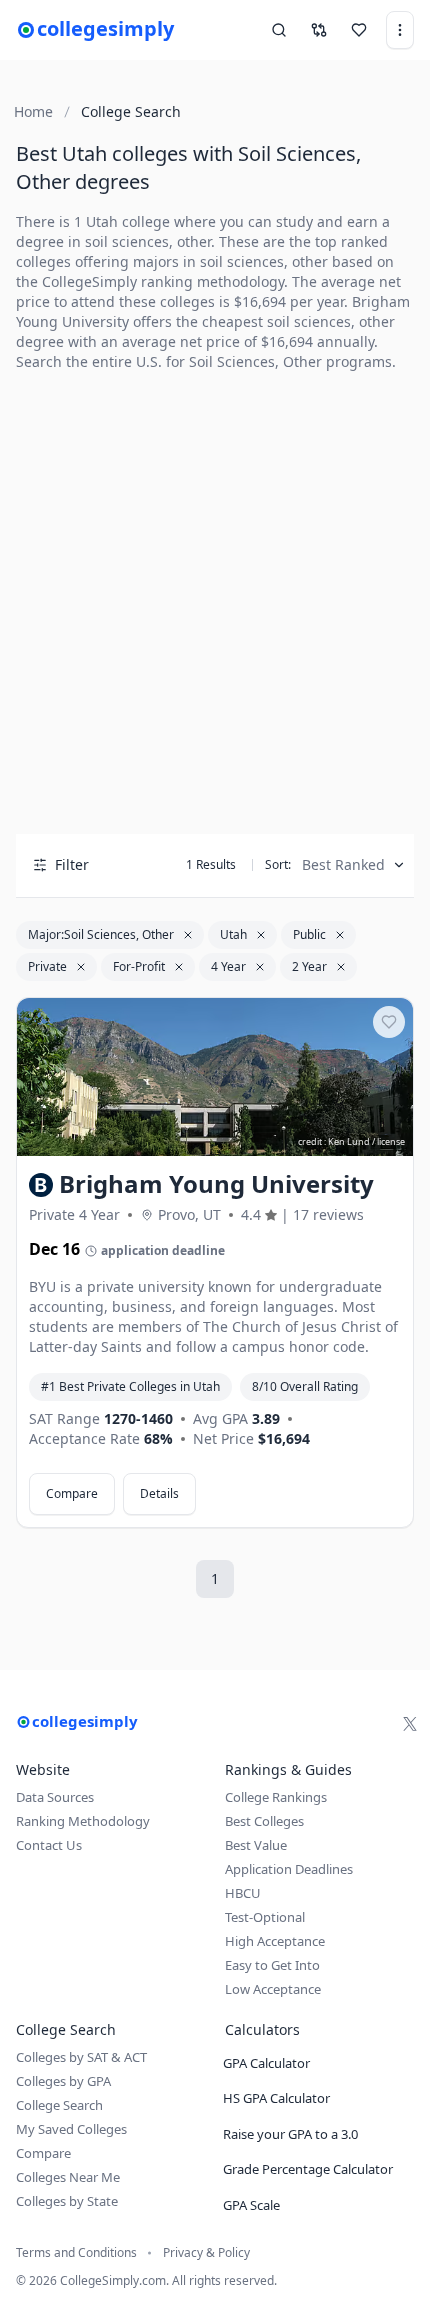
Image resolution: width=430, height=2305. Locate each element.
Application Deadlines (289, 1869)
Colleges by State (67, 2201)
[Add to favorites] (389, 1022)
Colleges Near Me (68, 2177)
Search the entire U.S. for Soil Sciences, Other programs (204, 361)
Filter (72, 864)
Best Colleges (264, 1821)
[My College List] (359, 30)
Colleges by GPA (63, 2081)
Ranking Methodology (83, 1821)
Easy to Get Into (272, 1965)
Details (159, 1493)
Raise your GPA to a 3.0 (290, 2134)
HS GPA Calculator (276, 2098)
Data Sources (55, 1797)
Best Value (256, 1845)
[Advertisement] (215, 603)
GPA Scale (251, 2205)
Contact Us (49, 1845)
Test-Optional (265, 1917)
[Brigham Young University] (215, 1077)
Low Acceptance (273, 1989)
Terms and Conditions (76, 2253)
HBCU (243, 1893)
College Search (59, 2105)
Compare (72, 1493)
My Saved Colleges (71, 2129)
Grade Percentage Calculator (308, 2169)
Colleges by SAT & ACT (81, 2057)
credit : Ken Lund (334, 1141)
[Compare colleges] (319, 30)
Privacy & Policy (206, 2253)
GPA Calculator (266, 2063)
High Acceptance (275, 1941)
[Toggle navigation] (400, 30)
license (391, 1141)
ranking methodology (212, 281)
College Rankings (276, 1797)
